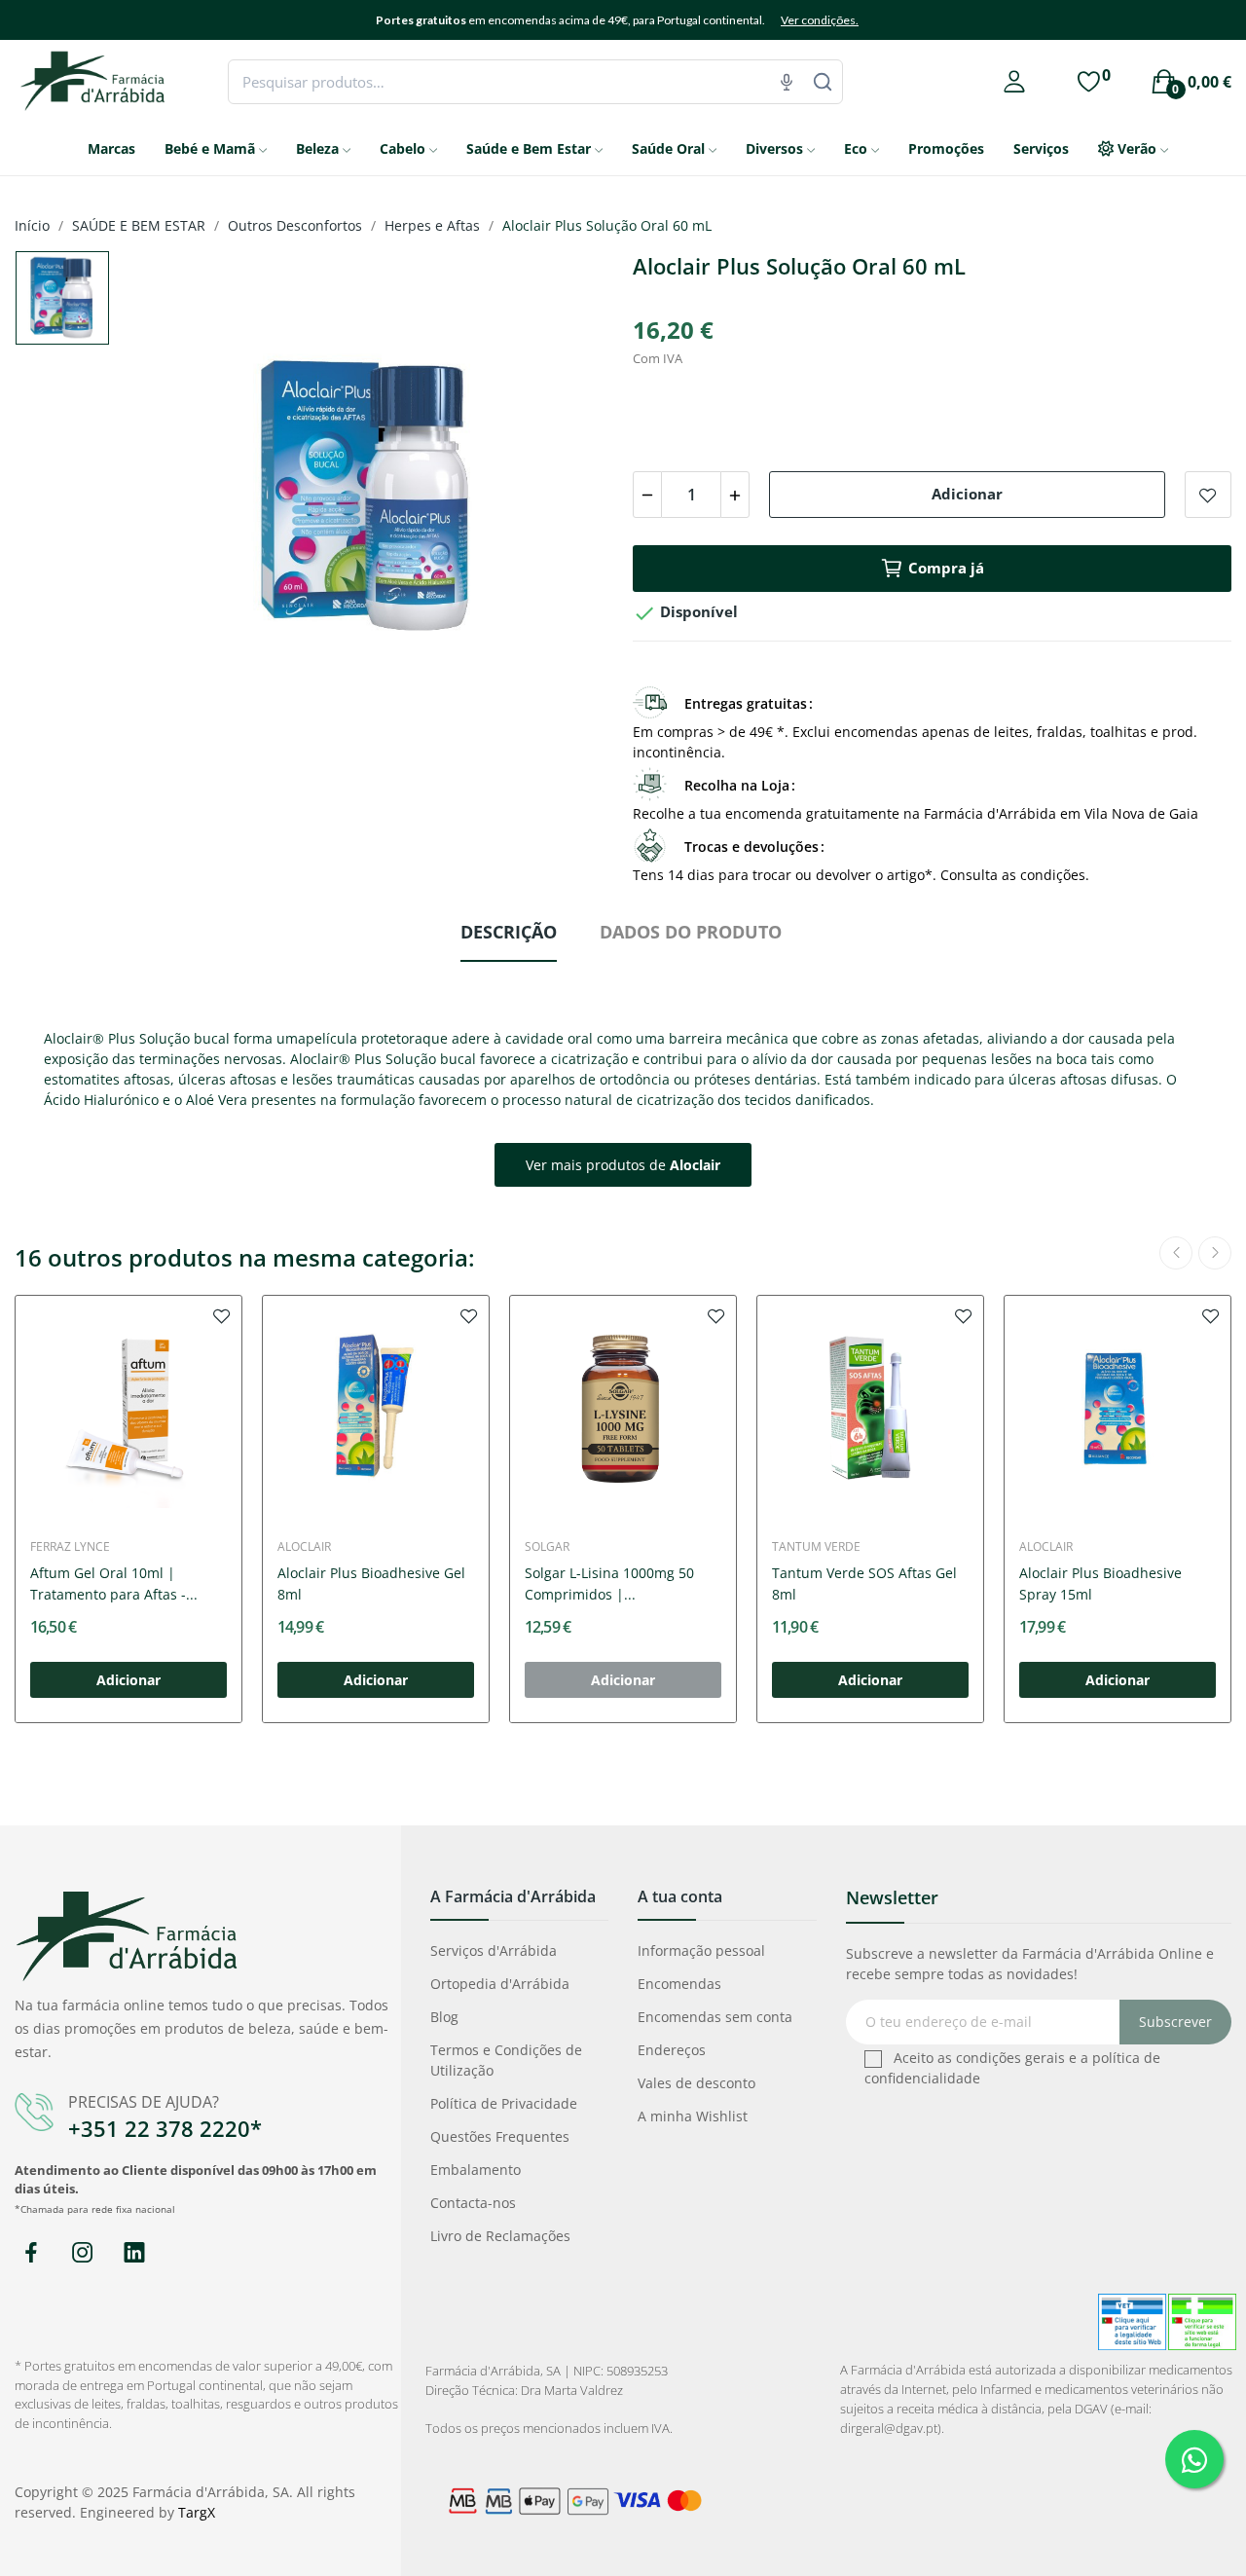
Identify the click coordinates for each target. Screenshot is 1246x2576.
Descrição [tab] (509, 932)
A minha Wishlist (693, 2116)
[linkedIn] (134, 2253)
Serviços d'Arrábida (494, 1950)
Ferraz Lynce (70, 1547)
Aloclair (304, 1547)
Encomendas (679, 1984)
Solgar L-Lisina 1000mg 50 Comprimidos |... (609, 1583)
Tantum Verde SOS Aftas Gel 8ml (864, 1583)
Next (568, 499)
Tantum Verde (816, 1547)
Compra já (946, 568)
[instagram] (82, 2253)
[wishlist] (222, 1315)
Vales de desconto (696, 2083)
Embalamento (476, 2170)
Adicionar (967, 494)
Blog (444, 2017)
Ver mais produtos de (623, 1165)
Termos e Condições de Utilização (506, 2060)
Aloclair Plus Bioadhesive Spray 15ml (1100, 1583)
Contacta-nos (473, 2203)
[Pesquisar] (823, 82)
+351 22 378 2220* (165, 2128)
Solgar (547, 1547)
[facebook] (31, 2253)
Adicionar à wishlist (1208, 495)
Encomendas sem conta (715, 2017)
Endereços (672, 2050)
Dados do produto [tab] (691, 932)
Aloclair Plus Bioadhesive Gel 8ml (371, 1583)
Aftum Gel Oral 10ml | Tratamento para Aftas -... (114, 1583)
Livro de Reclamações (500, 2236)
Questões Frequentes (500, 2136)
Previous (165, 499)
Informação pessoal (701, 1950)
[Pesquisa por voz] (787, 82)
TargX (197, 2512)
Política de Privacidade (504, 2103)
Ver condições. (820, 20)
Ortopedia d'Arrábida (500, 1984)
